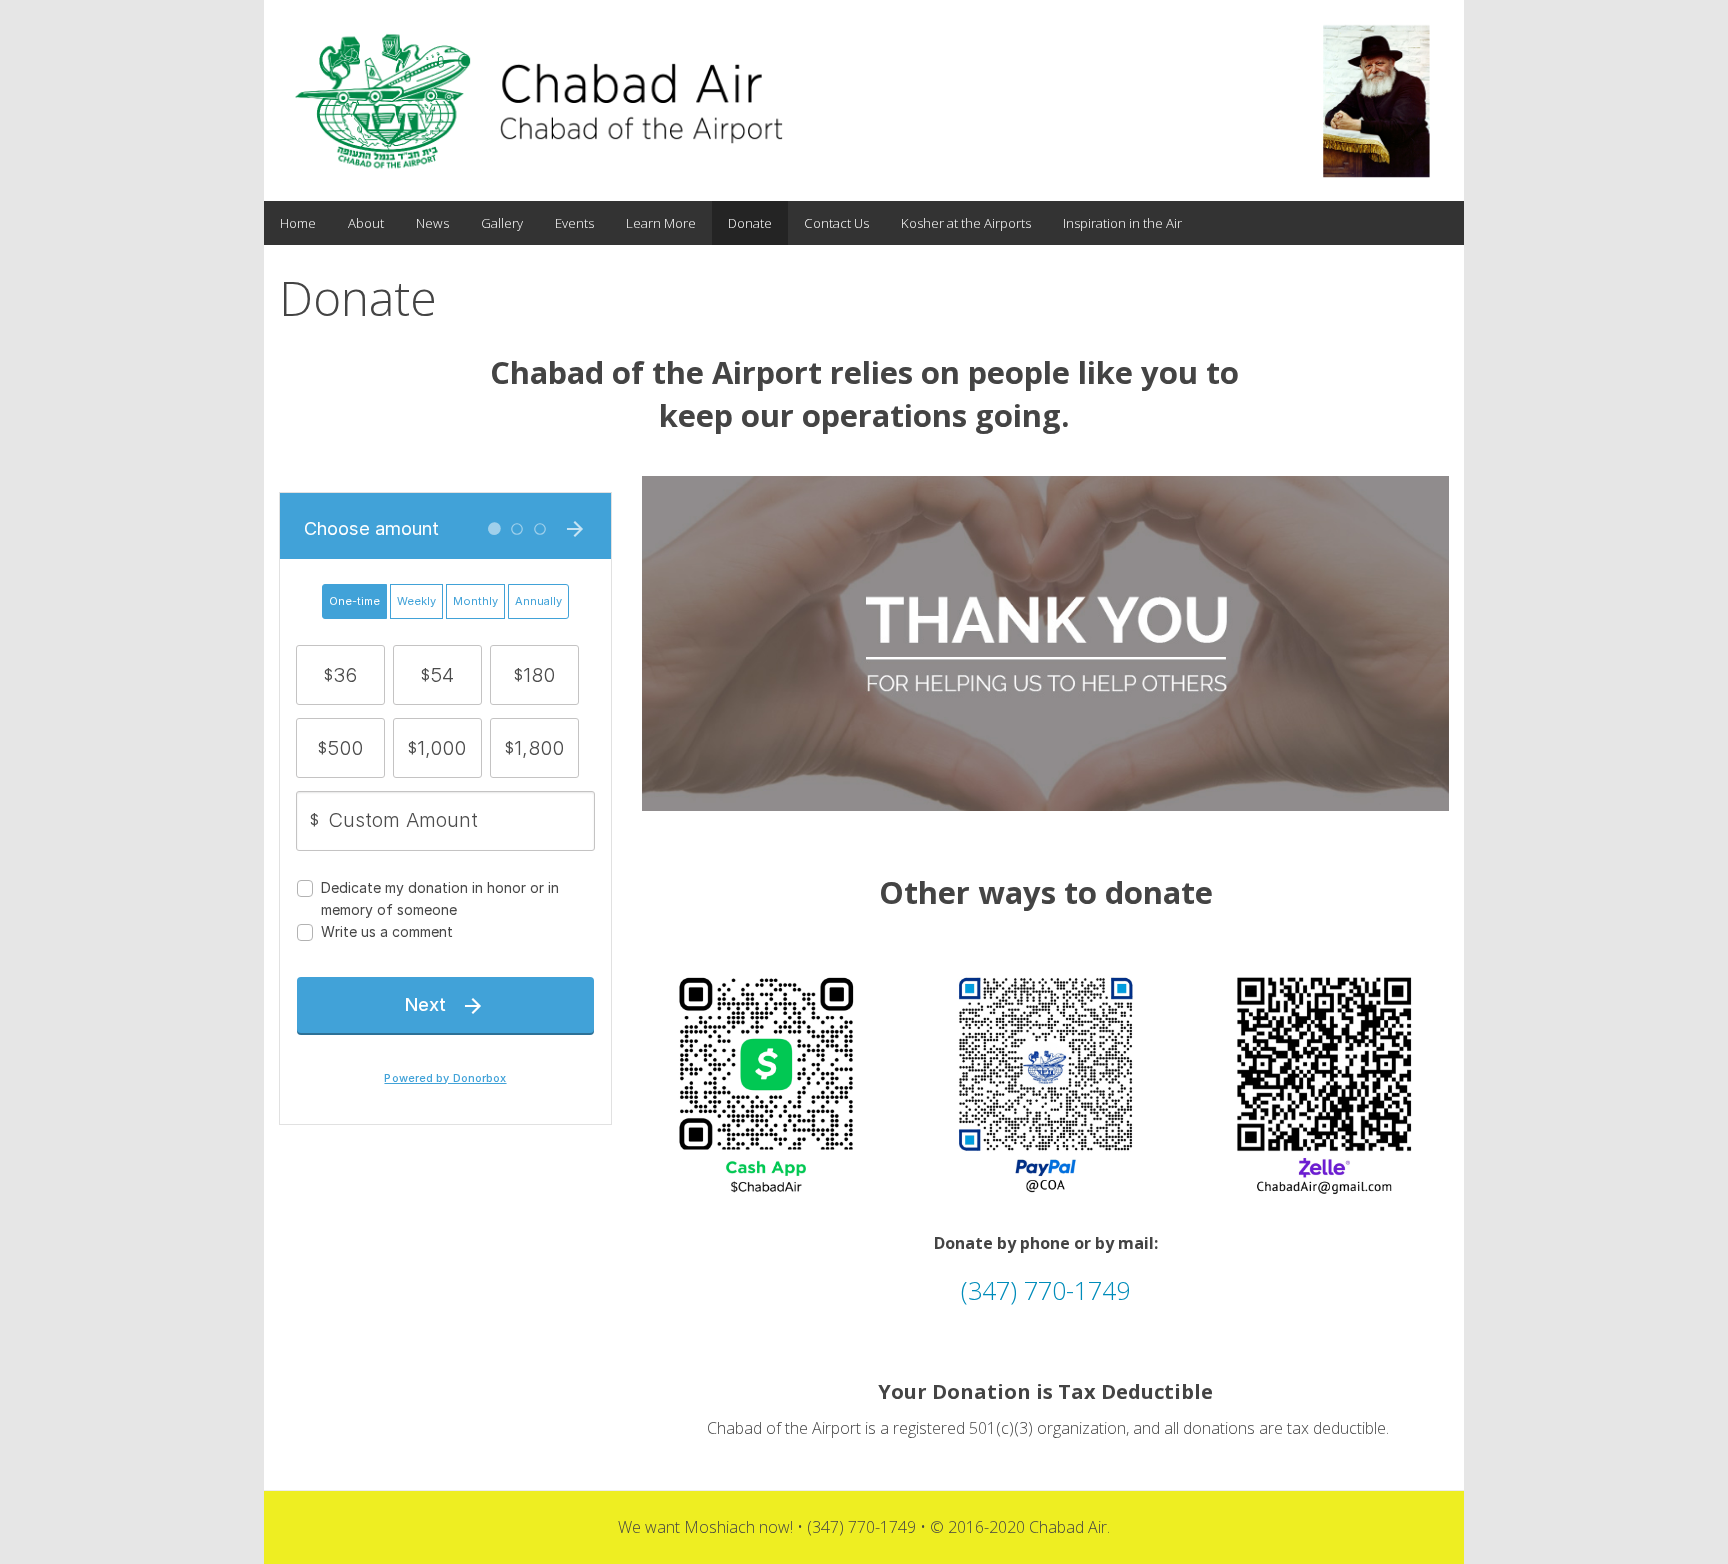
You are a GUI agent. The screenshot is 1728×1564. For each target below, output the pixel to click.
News (432, 223)
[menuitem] (298, 223)
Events (574, 223)
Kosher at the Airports (966, 223)
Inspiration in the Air (1122, 223)
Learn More (661, 223)
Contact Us (836, 223)
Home (298, 223)
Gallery (502, 223)
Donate (750, 223)
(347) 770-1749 (1045, 1290)
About (366, 223)
